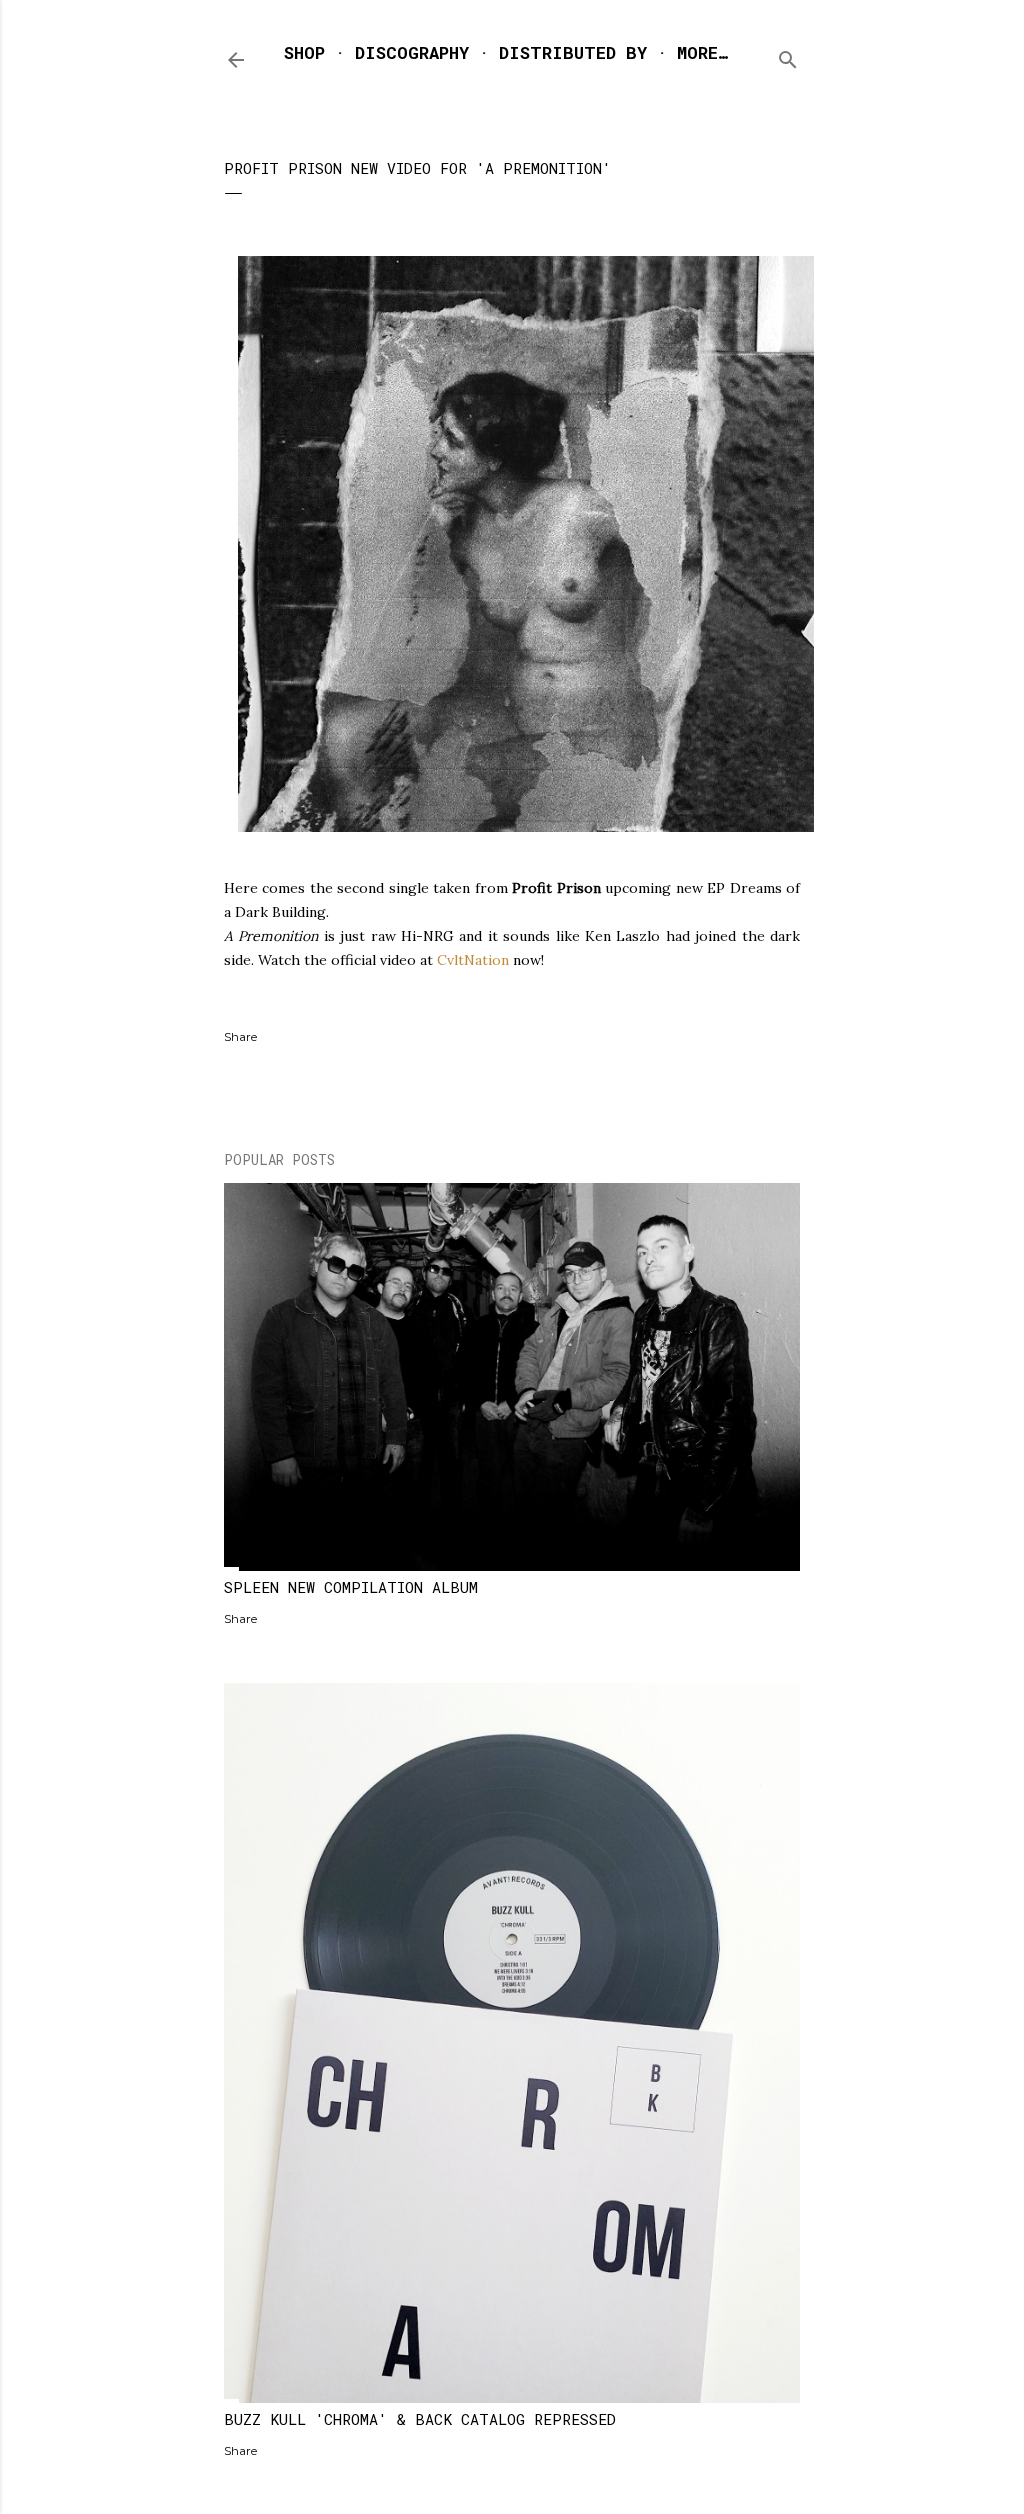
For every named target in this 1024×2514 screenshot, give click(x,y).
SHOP (304, 52)
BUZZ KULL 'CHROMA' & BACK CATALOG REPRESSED (420, 2419)
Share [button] (240, 1036)
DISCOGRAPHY (412, 52)
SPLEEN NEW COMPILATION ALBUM (351, 1587)
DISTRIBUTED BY (573, 52)
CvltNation (473, 960)
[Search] (788, 55)
